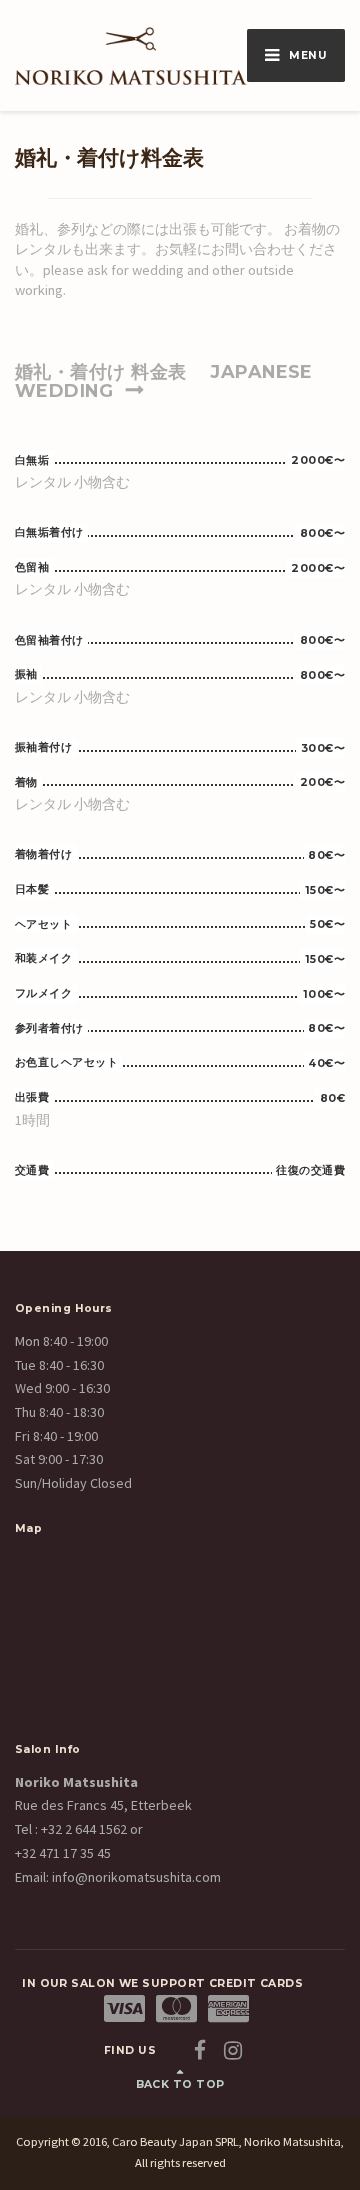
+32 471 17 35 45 (63, 1853)
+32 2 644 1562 (84, 1829)
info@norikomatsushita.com (135, 1877)
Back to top (180, 2084)
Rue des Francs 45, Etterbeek (103, 1805)
